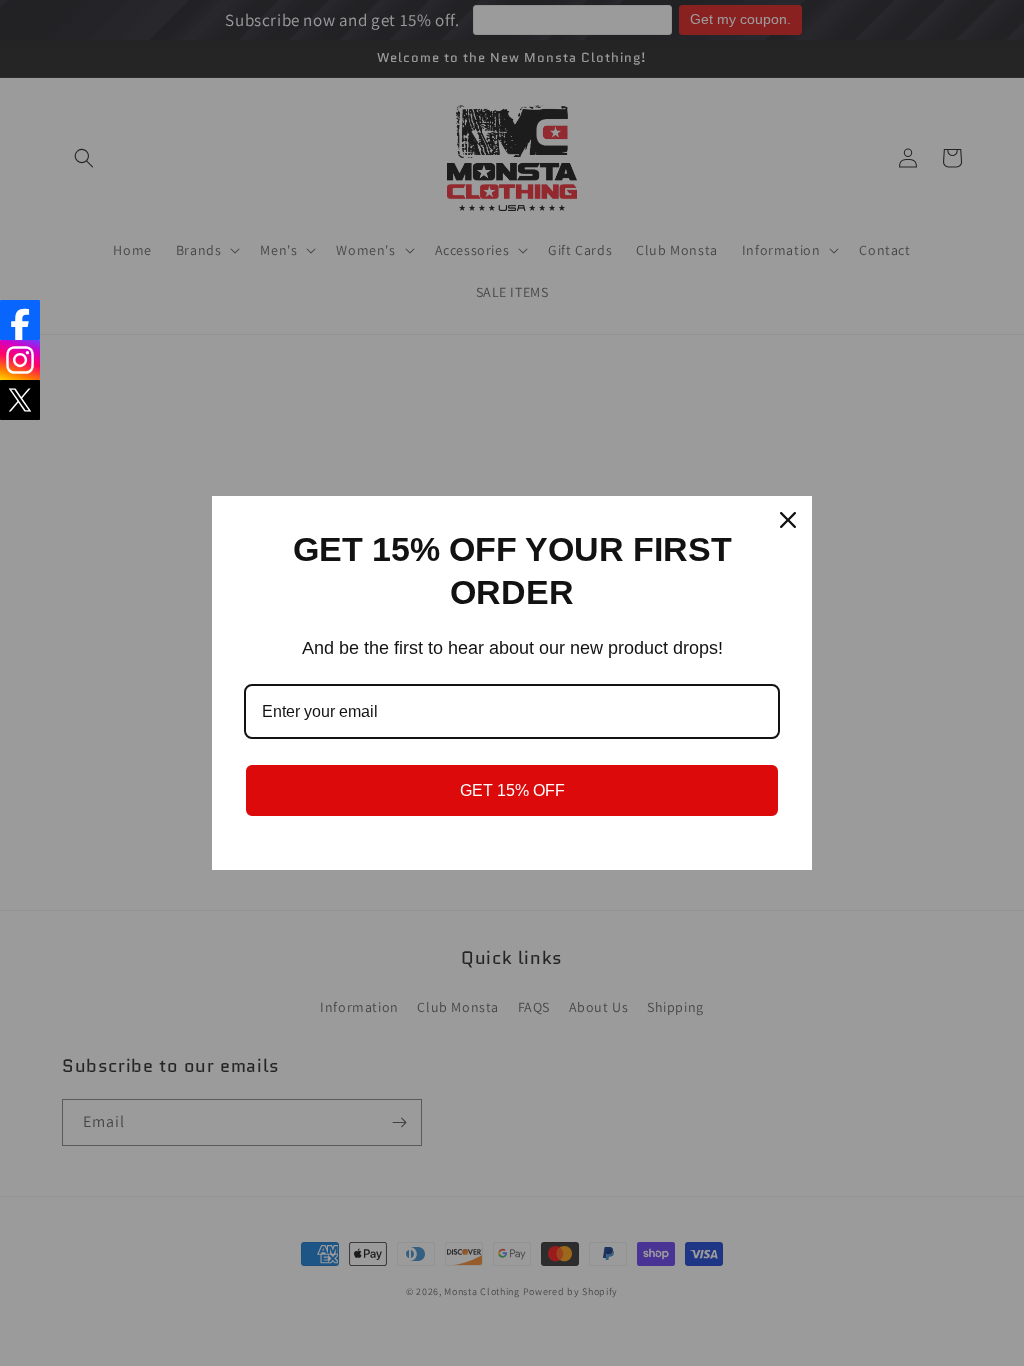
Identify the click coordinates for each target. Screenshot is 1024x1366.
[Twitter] (20, 400)
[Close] (788, 520)
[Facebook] (20, 320)
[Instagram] (20, 360)
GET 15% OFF (512, 790)
